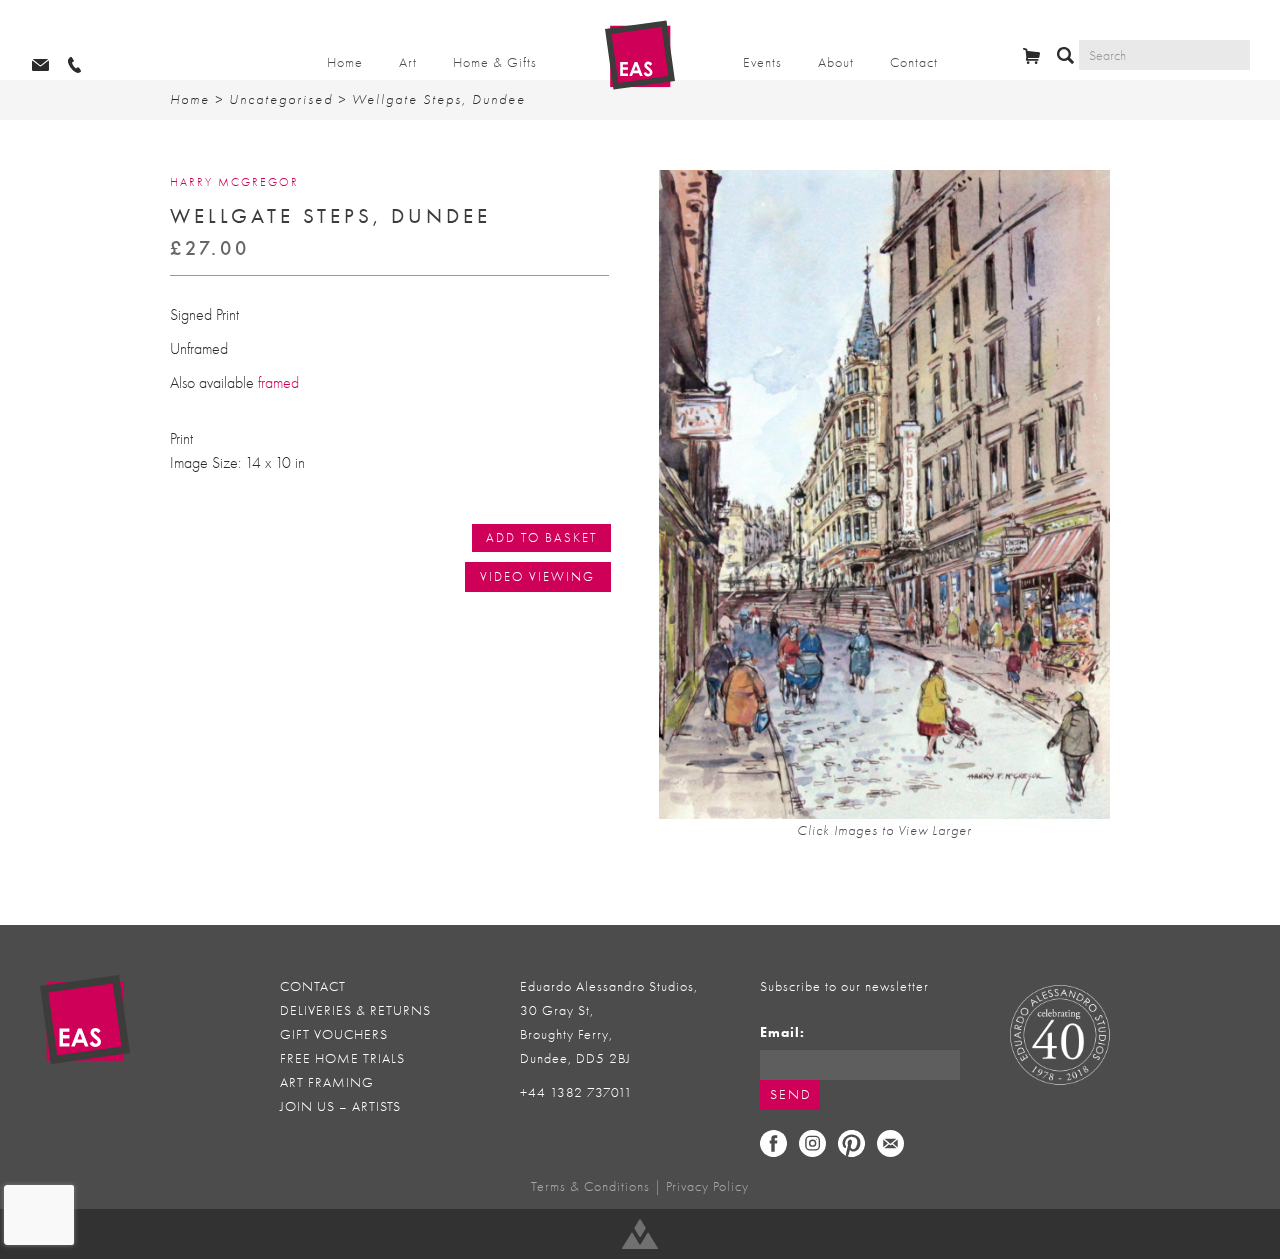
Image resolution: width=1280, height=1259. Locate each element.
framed (278, 383)
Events (762, 62)
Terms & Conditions (590, 1186)
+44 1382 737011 (576, 1092)
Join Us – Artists (340, 1106)
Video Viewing (537, 576)
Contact (914, 62)
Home (345, 62)
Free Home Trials (342, 1058)
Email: (782, 1032)
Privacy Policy (707, 1186)
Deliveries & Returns (355, 1010)
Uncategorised (281, 99)
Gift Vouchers (334, 1034)
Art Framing (327, 1082)
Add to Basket (541, 537)
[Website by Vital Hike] (640, 1234)
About (836, 62)
